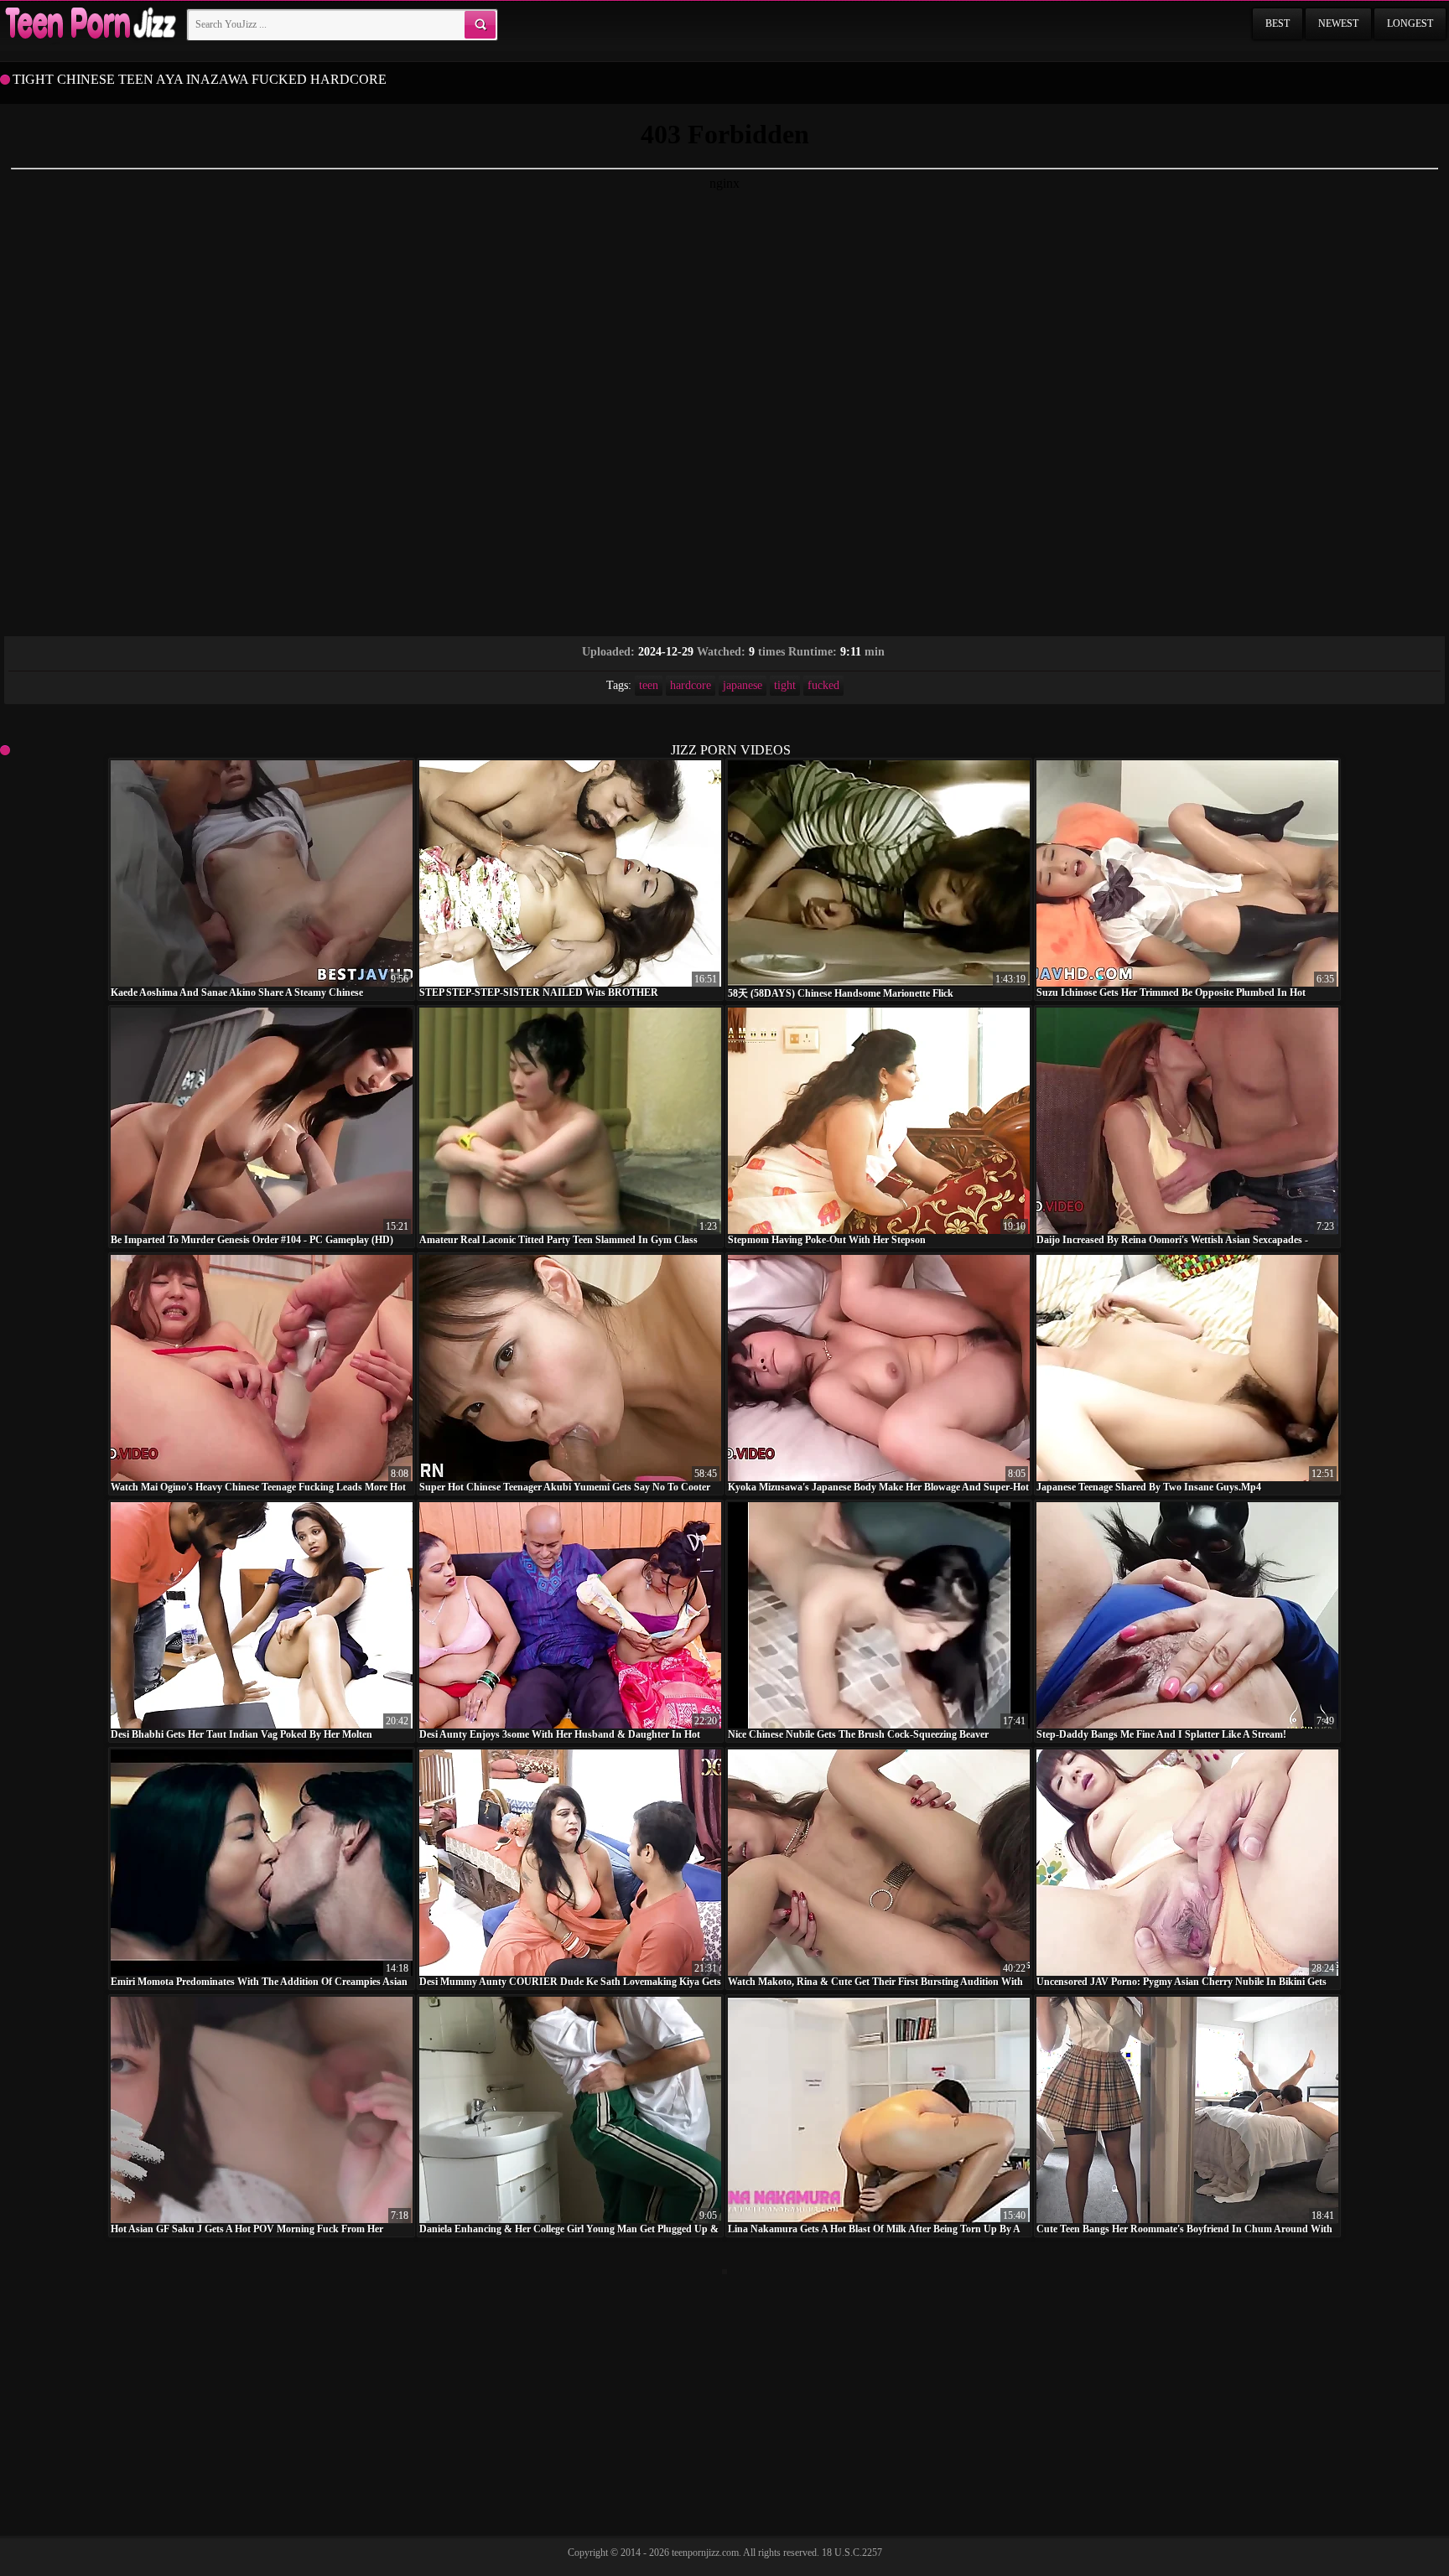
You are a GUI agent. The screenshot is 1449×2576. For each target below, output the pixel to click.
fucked (823, 685)
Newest (1338, 23)
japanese (743, 685)
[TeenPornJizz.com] (89, 24)
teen (649, 685)
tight (785, 685)
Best (1278, 23)
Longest (1410, 23)
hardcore (691, 685)
